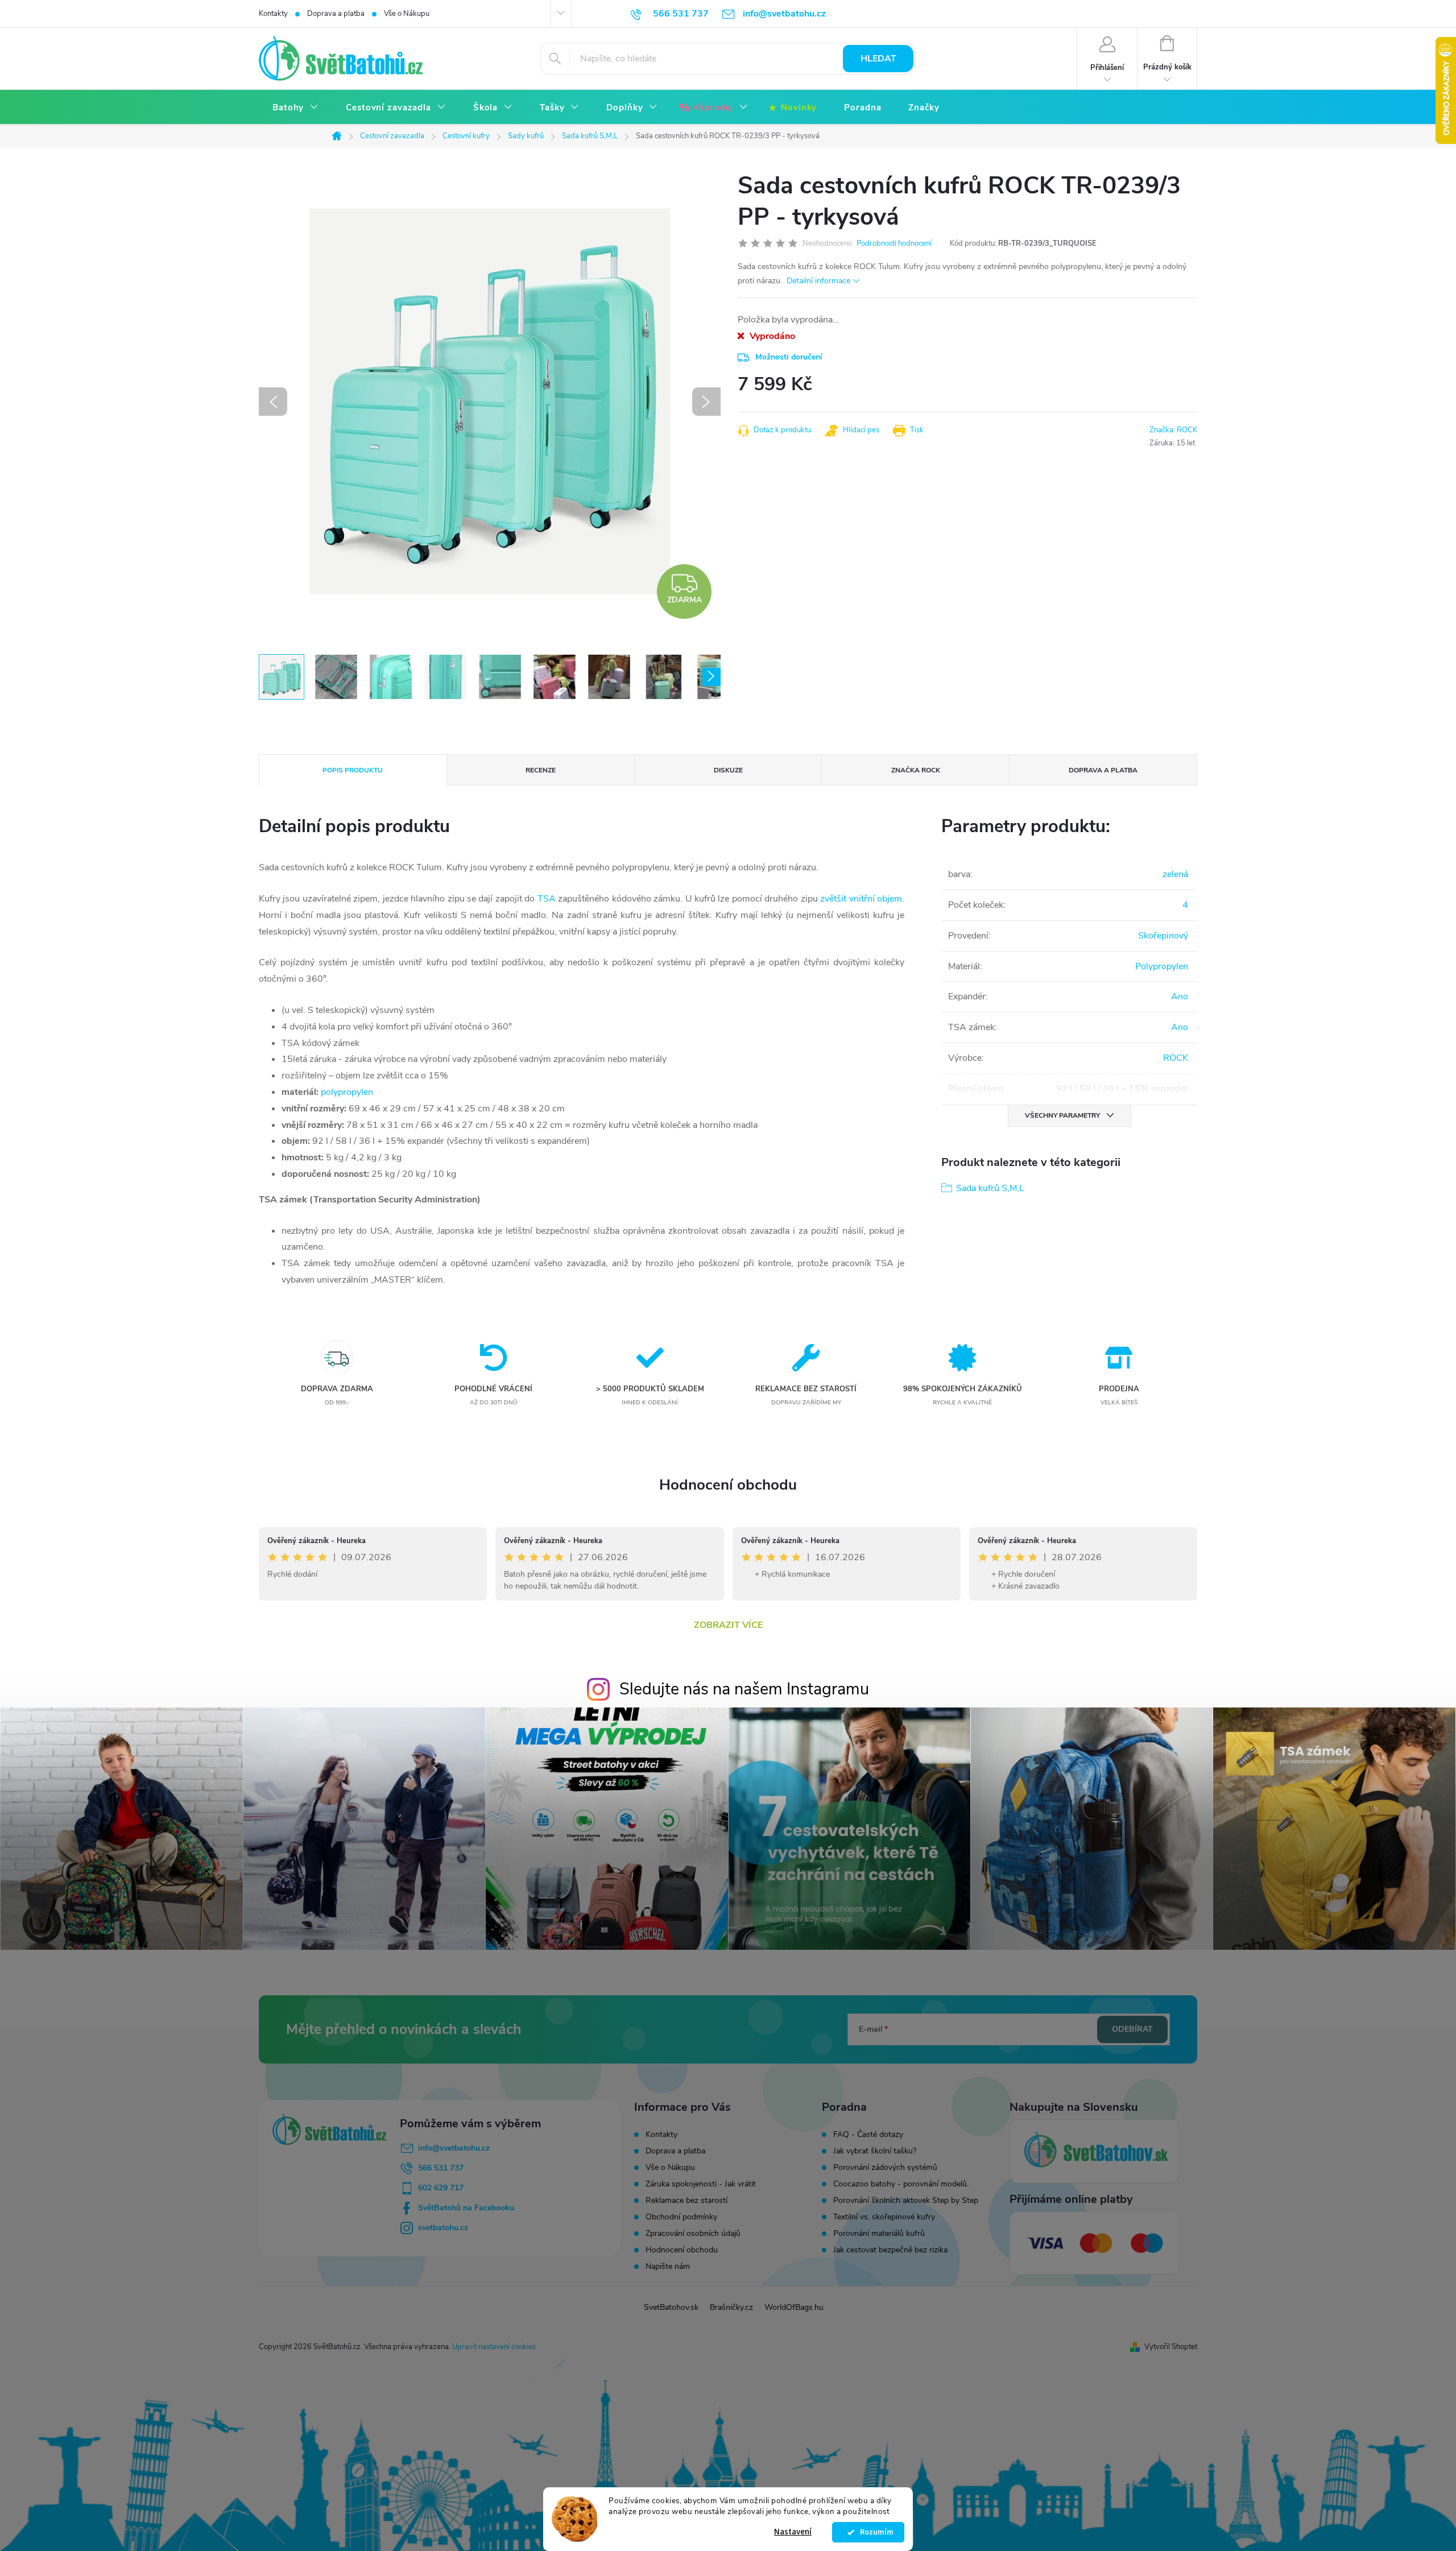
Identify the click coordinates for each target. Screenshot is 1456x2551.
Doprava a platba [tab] (1103, 770)
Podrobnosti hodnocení (894, 243)
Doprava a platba (336, 14)
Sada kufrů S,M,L (990, 1188)
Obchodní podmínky (681, 2217)
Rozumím (874, 2532)
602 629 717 (441, 2188)
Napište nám (668, 2266)
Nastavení (793, 2532)
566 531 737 (441, 2168)
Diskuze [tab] (728, 770)
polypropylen (347, 1092)
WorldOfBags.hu (794, 2307)
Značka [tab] (916, 770)
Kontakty (273, 14)
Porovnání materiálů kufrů (879, 2234)
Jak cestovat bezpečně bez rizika (890, 2250)
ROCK (1176, 1058)
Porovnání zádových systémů (885, 2168)
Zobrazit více (728, 1625)
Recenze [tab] (541, 770)
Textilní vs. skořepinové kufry (884, 2217)
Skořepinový (1163, 936)
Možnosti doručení (789, 357)
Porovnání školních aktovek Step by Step (906, 2201)
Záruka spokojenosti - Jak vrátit (701, 2184)
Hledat (878, 59)
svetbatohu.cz (443, 2228)
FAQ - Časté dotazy (868, 2135)
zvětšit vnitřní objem (861, 899)
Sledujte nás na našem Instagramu (744, 1689)
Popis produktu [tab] (353, 770)
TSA (547, 899)
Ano (1180, 997)
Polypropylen (1162, 966)
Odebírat (1132, 2029)
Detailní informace (818, 281)
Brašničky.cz (731, 2307)
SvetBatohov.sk (671, 2307)
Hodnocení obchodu (728, 1485)
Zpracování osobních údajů (693, 2233)
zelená (1175, 874)
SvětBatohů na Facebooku (466, 2208)
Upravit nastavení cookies (494, 2347)
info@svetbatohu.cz (454, 2148)
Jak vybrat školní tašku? (875, 2151)
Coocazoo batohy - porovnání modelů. (901, 2184)
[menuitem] (295, 108)
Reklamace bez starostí (686, 2200)
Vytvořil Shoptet (1171, 2347)
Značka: (1173, 430)
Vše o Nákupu (407, 14)
